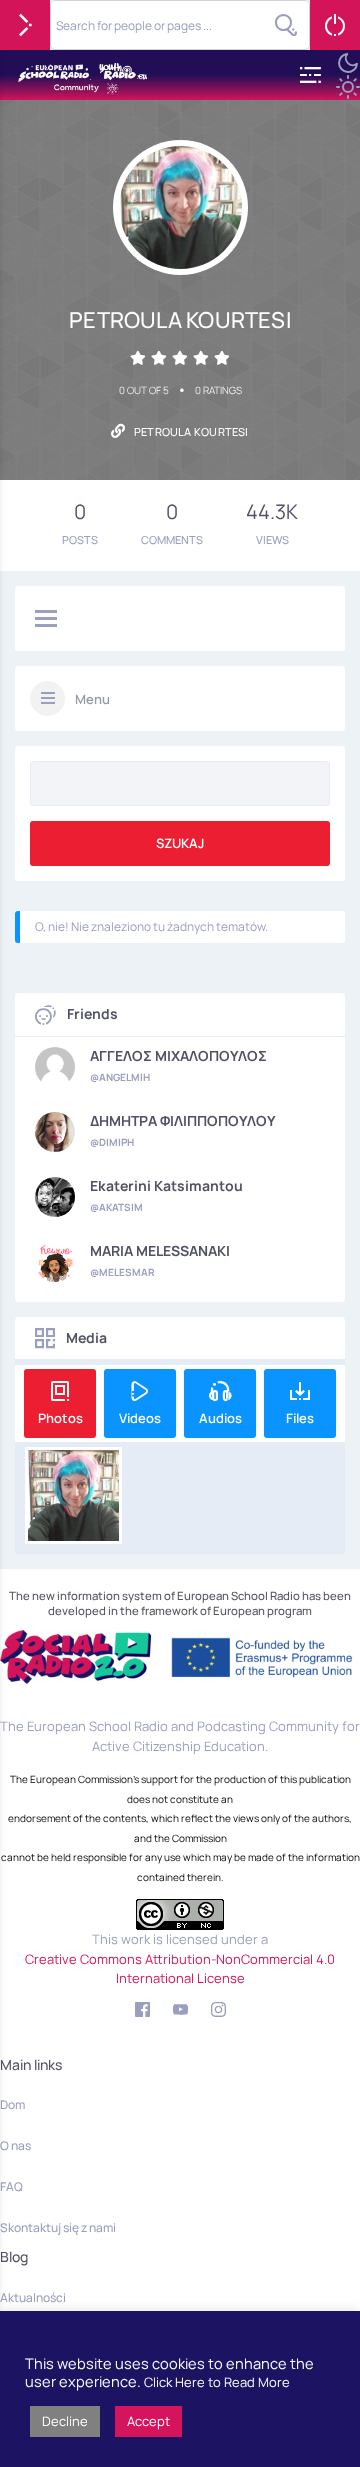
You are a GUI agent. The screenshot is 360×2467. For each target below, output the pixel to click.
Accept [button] (148, 2421)
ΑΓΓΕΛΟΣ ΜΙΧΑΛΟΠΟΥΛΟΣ (178, 1056)
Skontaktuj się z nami (58, 2227)
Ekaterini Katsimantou (166, 1186)
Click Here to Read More (217, 2382)
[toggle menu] (46, 620)
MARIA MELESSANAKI (160, 1251)
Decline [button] (65, 2421)
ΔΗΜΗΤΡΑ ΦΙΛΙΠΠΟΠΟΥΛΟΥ (183, 1121)
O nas (15, 2145)
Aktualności (33, 2297)
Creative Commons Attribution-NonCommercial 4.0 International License (180, 1969)
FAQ (11, 2186)
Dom (12, 2104)
